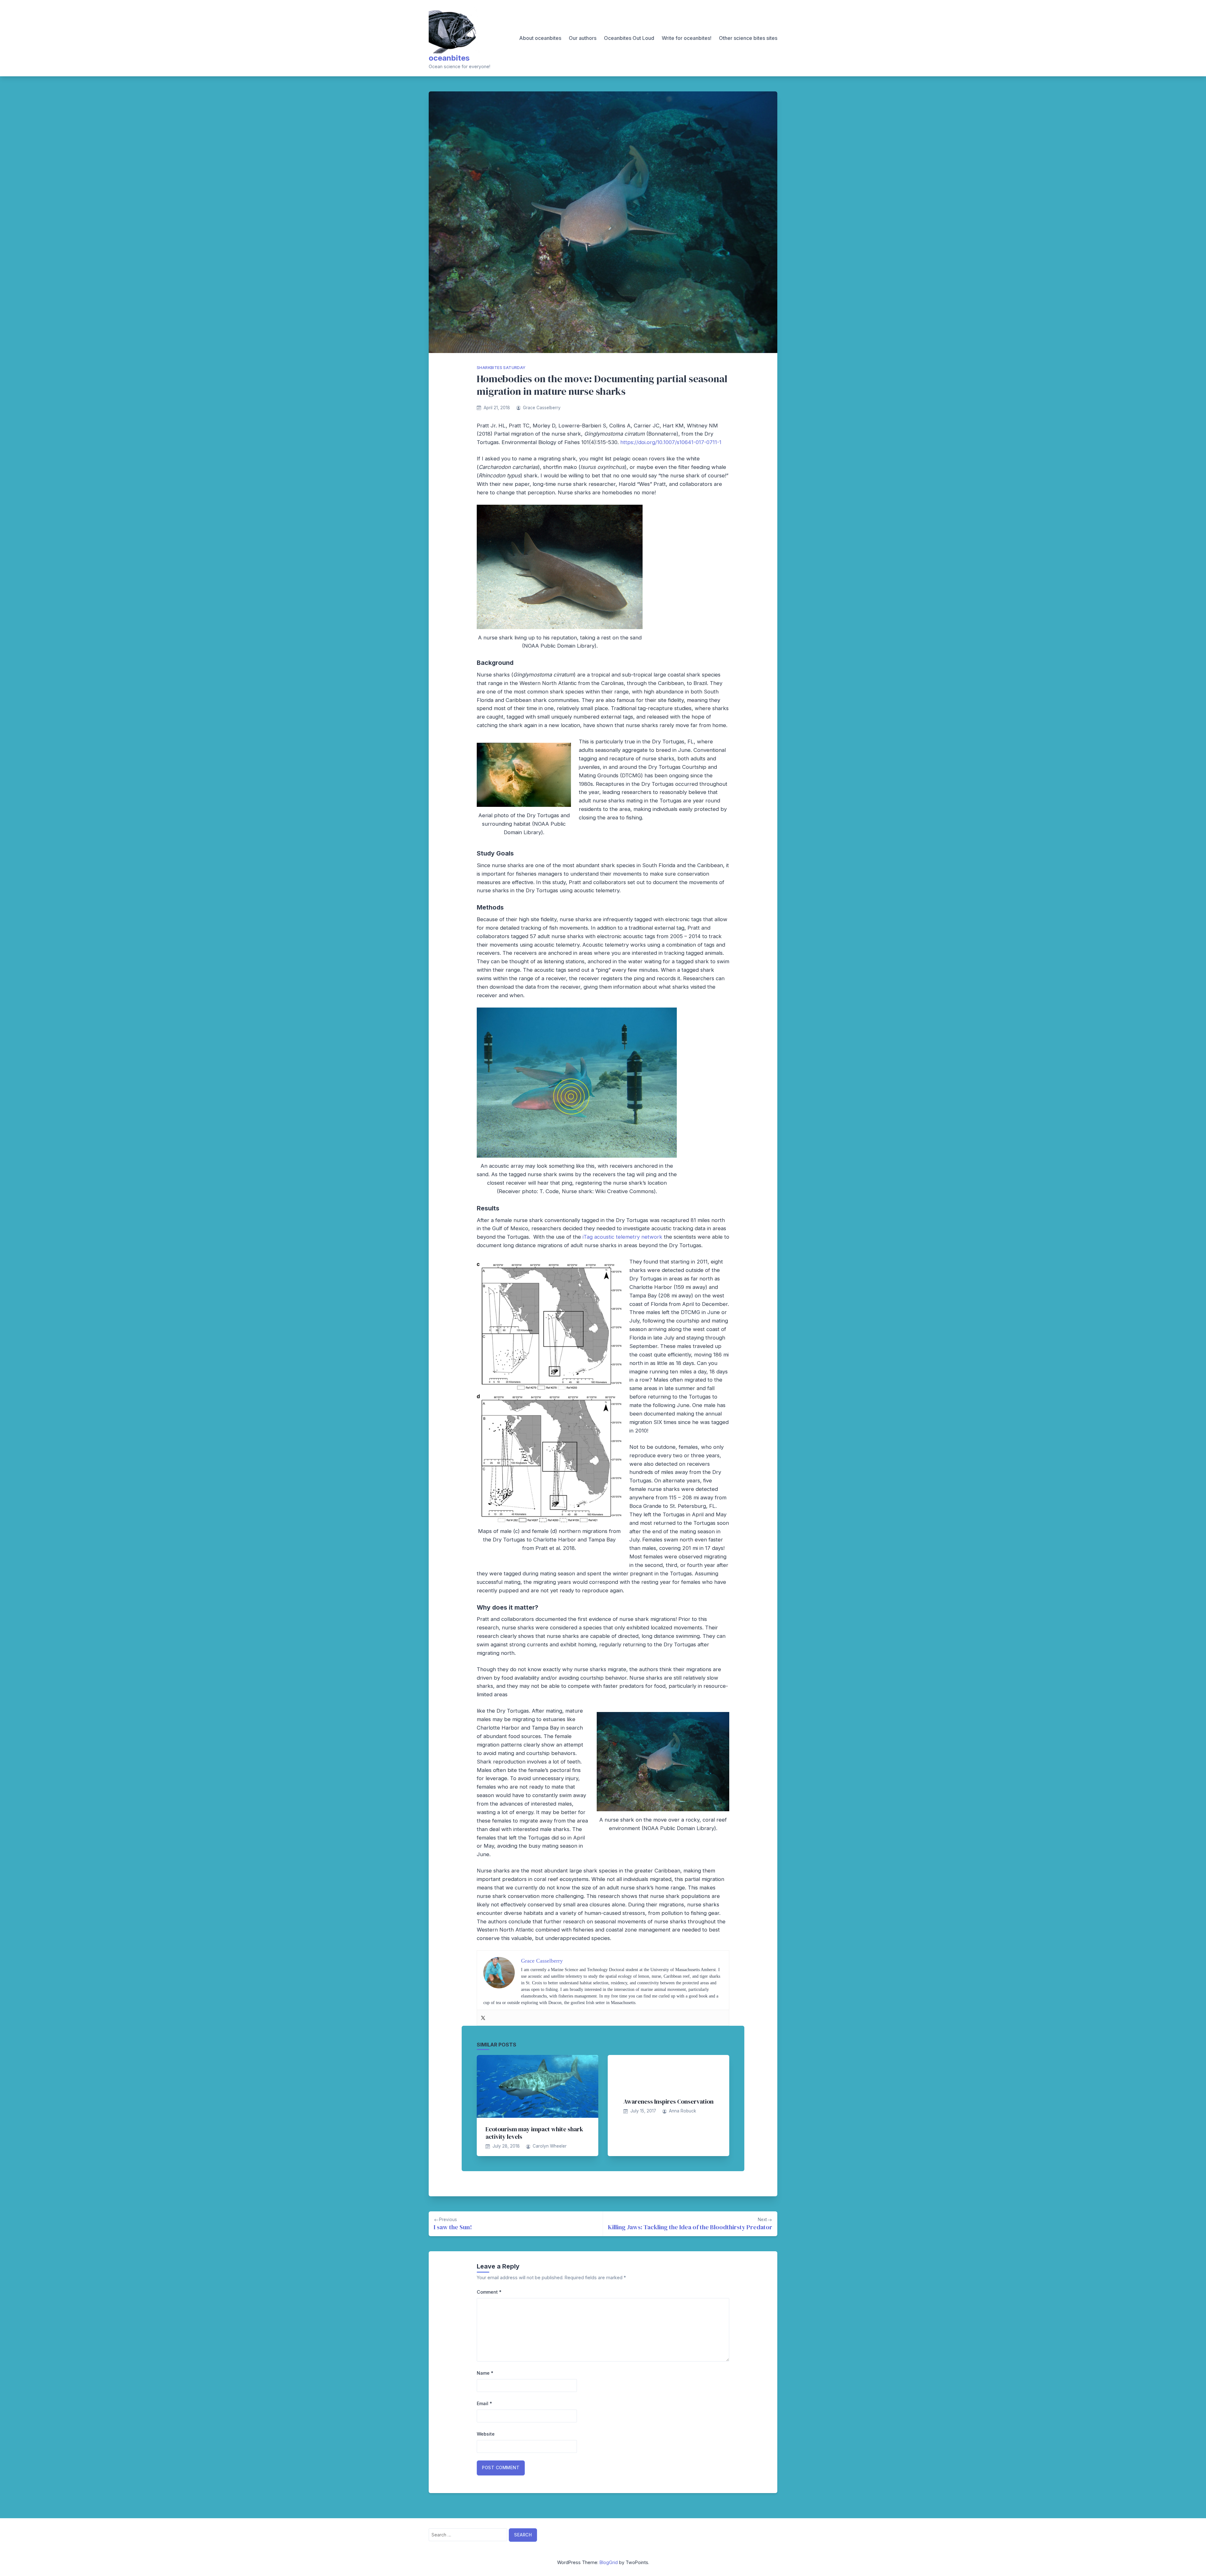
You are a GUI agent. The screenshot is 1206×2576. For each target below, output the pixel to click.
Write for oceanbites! (687, 38)
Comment (489, 2292)
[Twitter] (483, 2018)
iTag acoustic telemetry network (622, 1237)
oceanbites (449, 58)
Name (485, 2373)
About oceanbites (540, 38)
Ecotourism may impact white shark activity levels (534, 2133)
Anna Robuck (682, 2111)
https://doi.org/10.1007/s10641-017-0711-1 (671, 442)
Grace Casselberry (542, 408)
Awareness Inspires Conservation (668, 2101)
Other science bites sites (748, 38)
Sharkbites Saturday (501, 368)
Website (486, 2434)
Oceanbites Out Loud (629, 38)
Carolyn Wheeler (550, 2146)
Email (484, 2403)
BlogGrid (609, 2562)
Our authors (583, 38)
